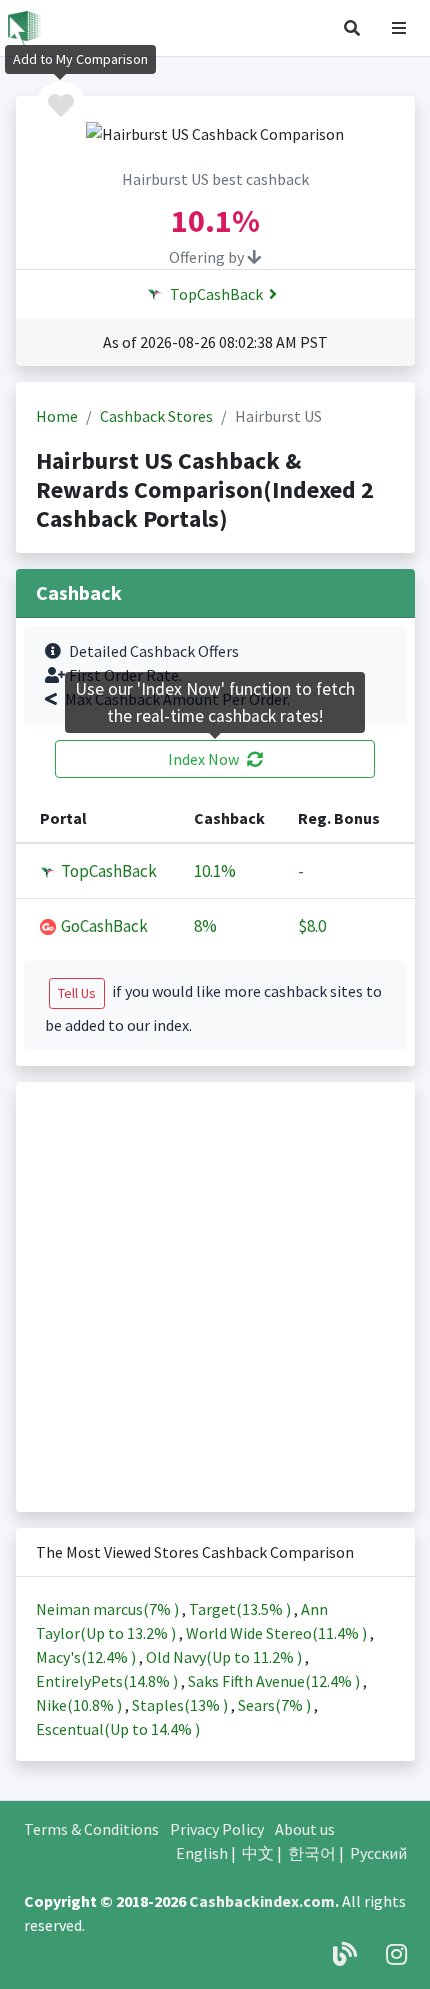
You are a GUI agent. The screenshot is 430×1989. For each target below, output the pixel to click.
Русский (378, 1853)
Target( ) (241, 1609)
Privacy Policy (217, 1829)
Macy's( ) (87, 1657)
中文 (258, 1853)
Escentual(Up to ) (118, 1729)
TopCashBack (215, 294)
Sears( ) (276, 1705)
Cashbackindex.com (262, 1901)
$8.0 (312, 926)
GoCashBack (103, 926)
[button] (352, 28)
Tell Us (77, 993)
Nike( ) (80, 1705)
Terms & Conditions (91, 1829)
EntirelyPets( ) (108, 1681)
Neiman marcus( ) (109, 1609)
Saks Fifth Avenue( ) (275, 1681)
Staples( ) (181, 1705)
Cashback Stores (156, 416)
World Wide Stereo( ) (278, 1633)
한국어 (312, 1853)
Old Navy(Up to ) (225, 1657)
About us (305, 1829)
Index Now (203, 759)
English (202, 1853)
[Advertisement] (215, 1297)
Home (57, 416)
